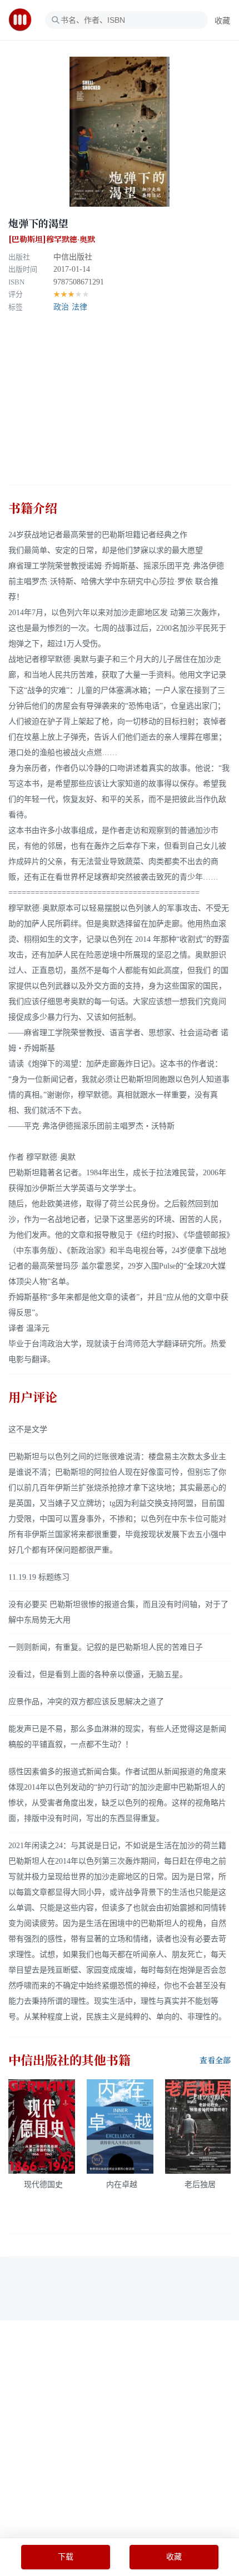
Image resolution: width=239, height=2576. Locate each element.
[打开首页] (24, 20)
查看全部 (215, 2060)
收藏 (222, 21)
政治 (61, 307)
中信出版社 (73, 257)
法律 (79, 307)
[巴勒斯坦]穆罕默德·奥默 (52, 239)
